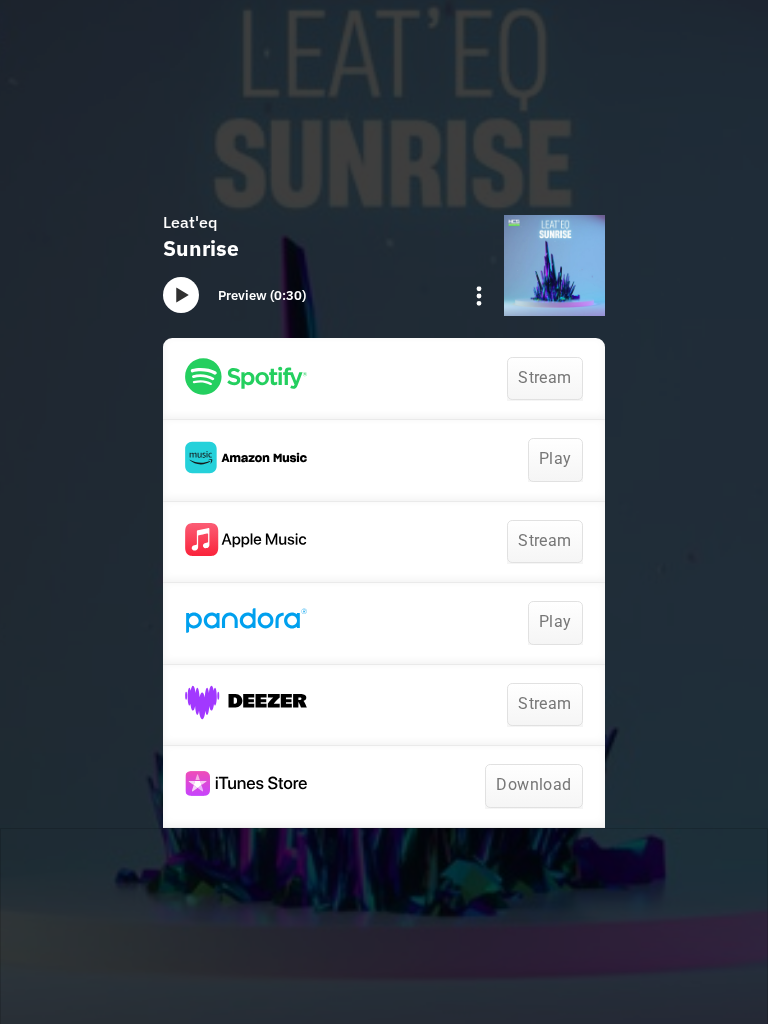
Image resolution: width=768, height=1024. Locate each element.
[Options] (479, 296)
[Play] (181, 295)
